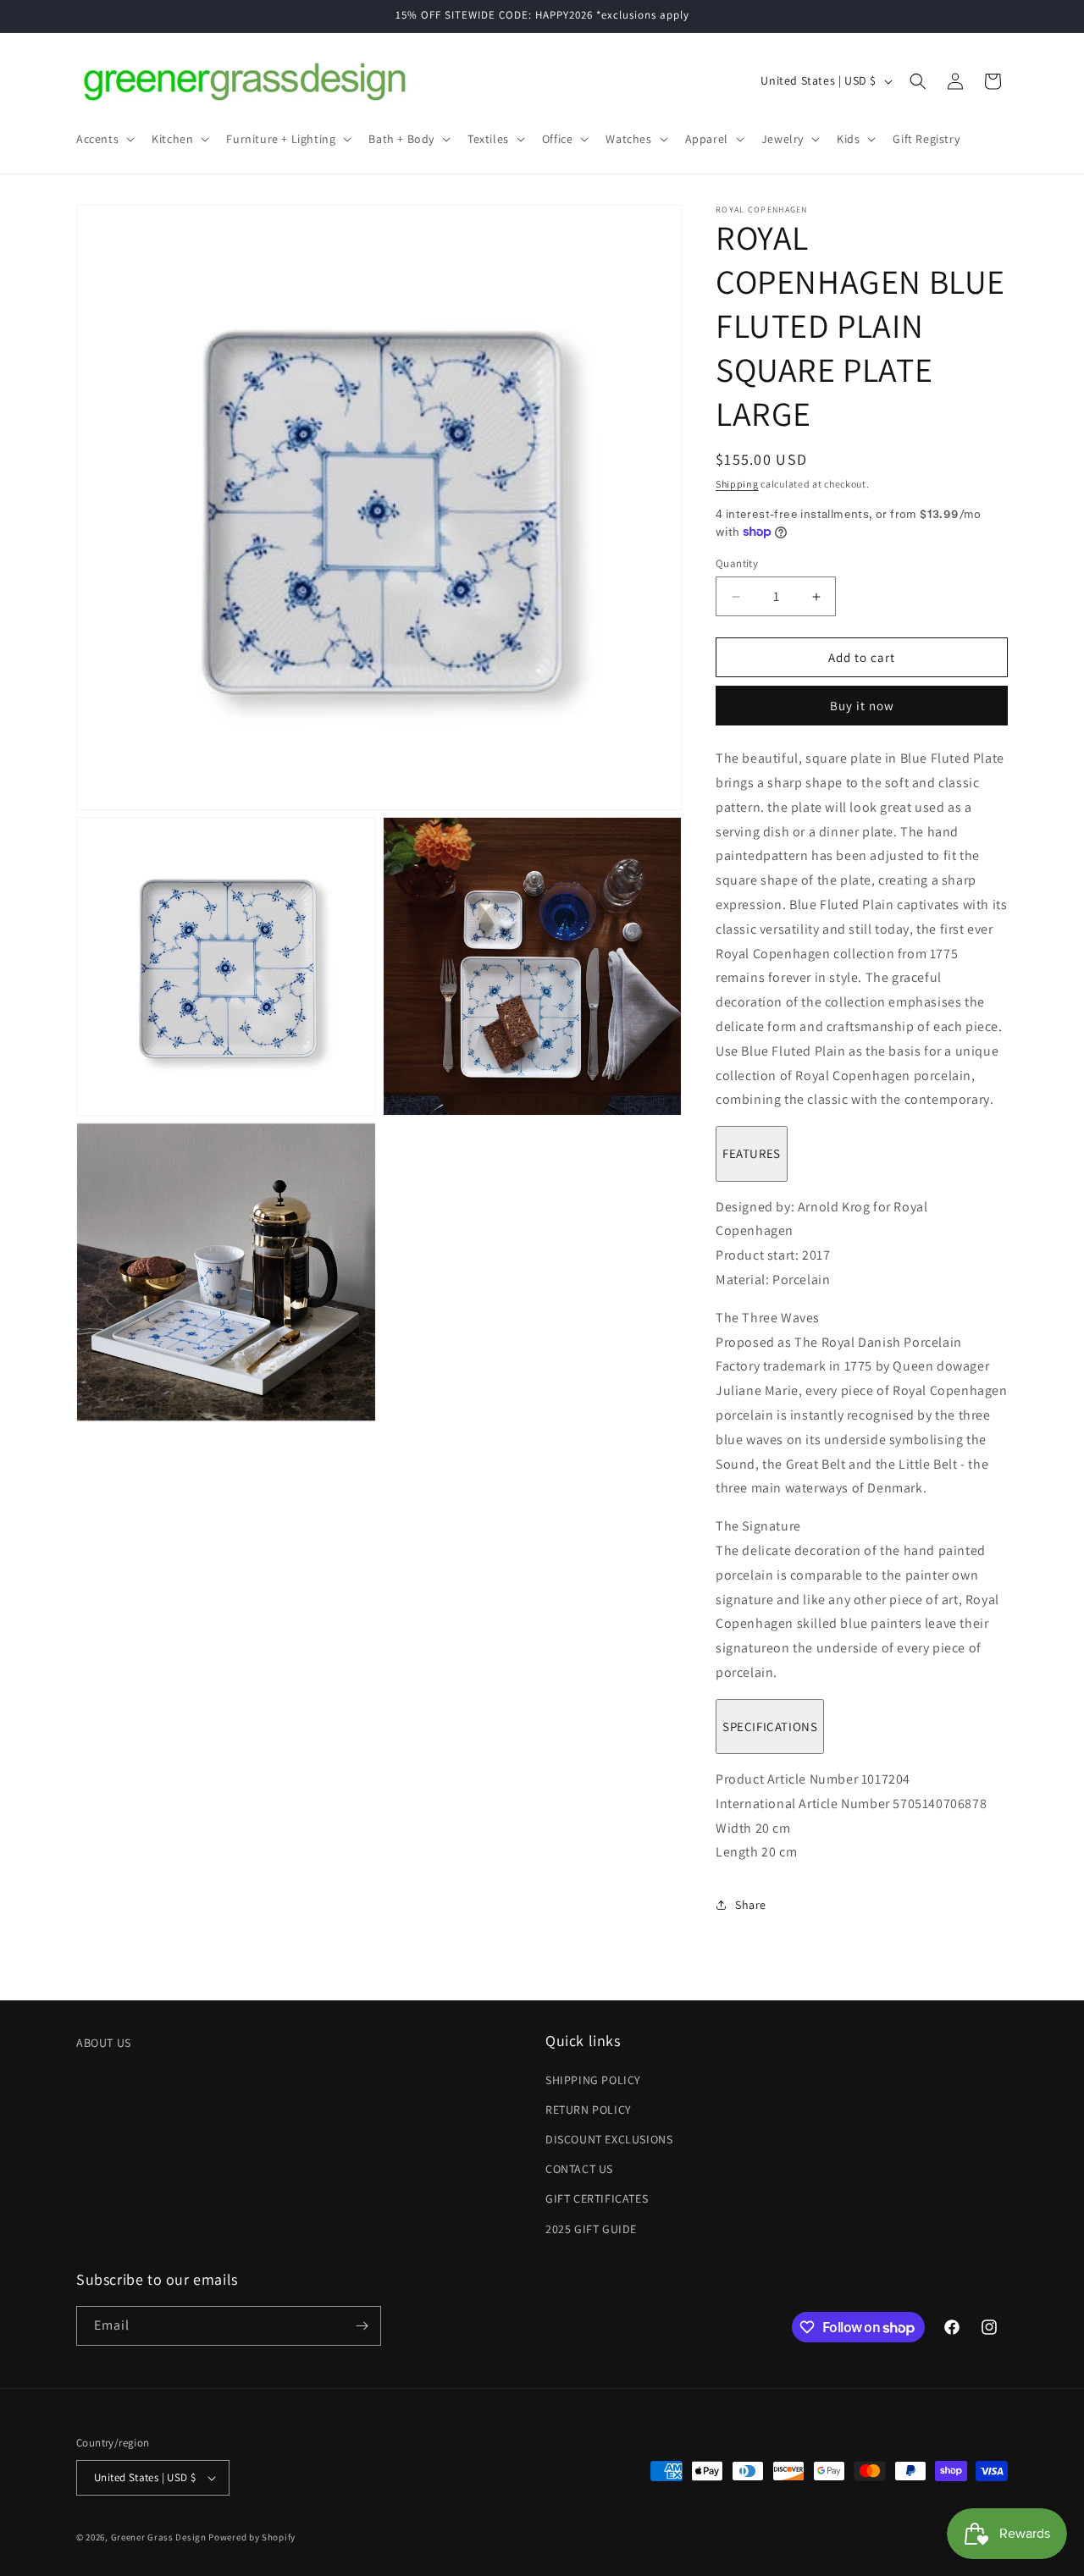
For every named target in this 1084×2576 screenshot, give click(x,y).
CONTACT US (579, 2169)
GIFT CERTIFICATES (597, 2198)
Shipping (737, 484)
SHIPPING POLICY (593, 2080)
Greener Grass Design (159, 2537)
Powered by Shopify (252, 2537)
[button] (104, 139)
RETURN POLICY (589, 2110)
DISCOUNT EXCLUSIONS (609, 2139)
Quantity (737, 563)
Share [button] (751, 1905)
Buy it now (862, 706)
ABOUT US (104, 2043)
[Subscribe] (362, 2326)
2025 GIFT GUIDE (591, 2229)
